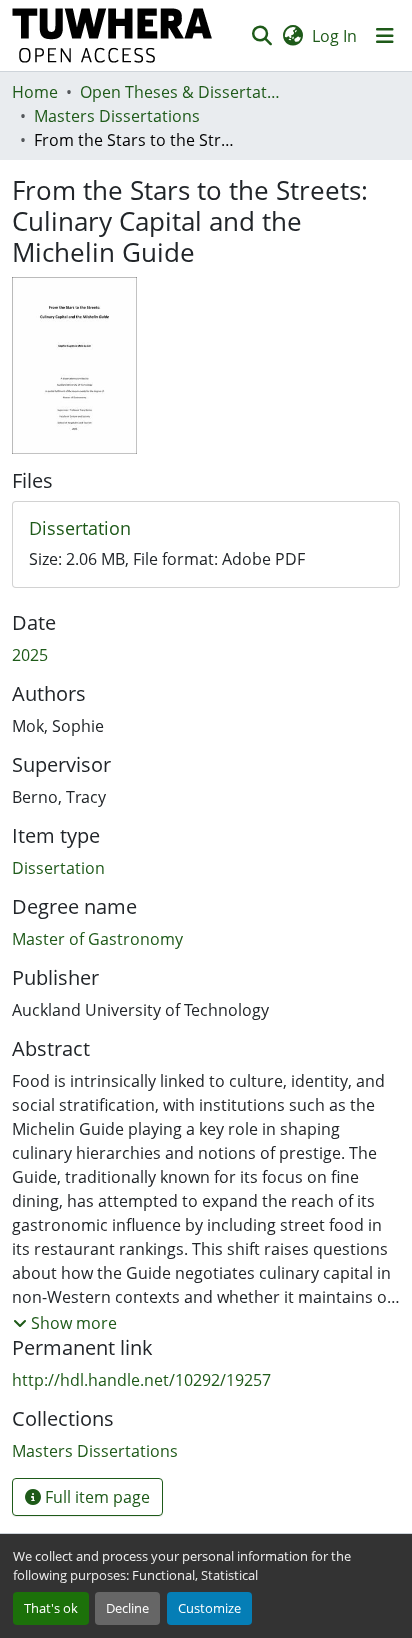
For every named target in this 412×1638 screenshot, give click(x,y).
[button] (112, 35)
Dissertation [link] (58, 868)
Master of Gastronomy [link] (97, 939)
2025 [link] (30, 655)
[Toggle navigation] (385, 36)
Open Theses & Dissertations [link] (180, 92)
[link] (206, 529)
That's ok (51, 1608)
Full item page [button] (95, 1497)
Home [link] (35, 92)
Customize (209, 1608)
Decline (127, 1608)
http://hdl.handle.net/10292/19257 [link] (141, 1380)
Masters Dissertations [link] (117, 116)
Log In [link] (334, 36)
